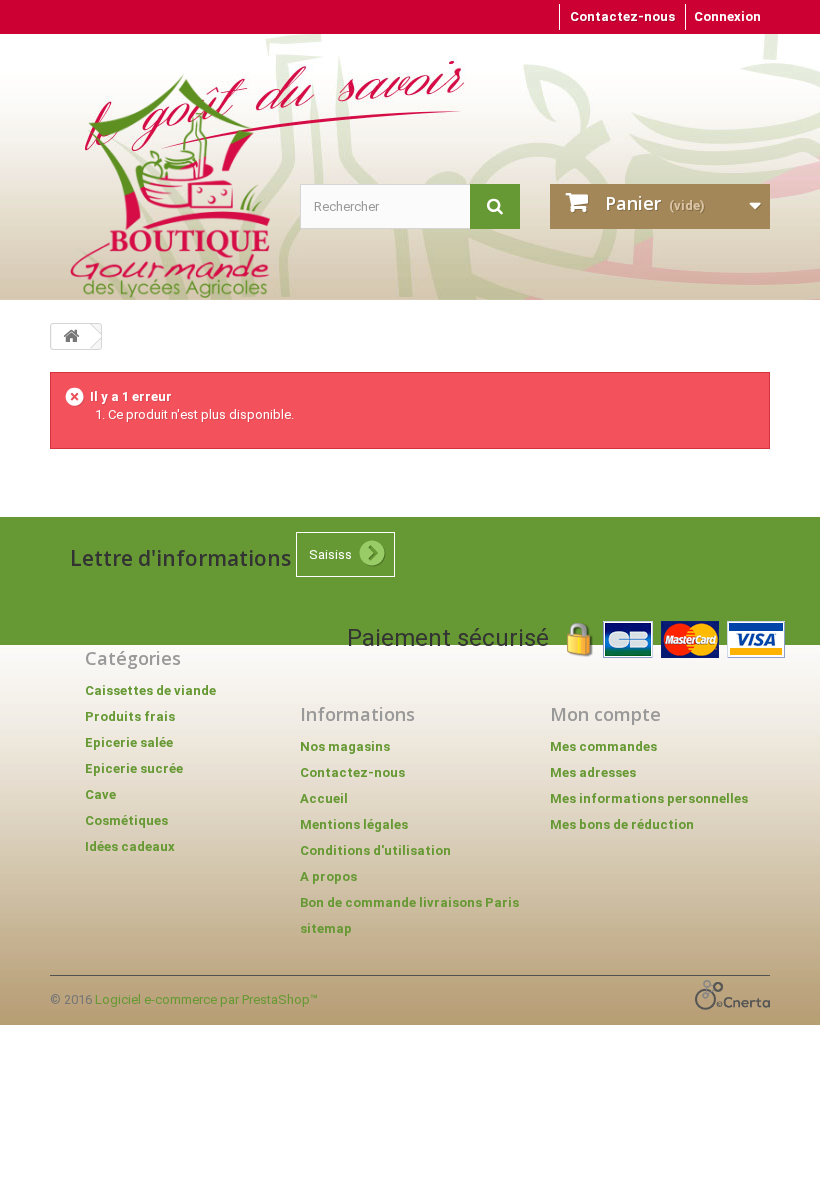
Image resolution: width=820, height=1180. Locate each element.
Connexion (727, 16)
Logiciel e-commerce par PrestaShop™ (206, 999)
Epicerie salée (129, 742)
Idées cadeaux (130, 846)
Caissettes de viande (150, 690)
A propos (328, 876)
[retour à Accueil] (71, 336)
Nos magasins (345, 746)
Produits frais (130, 716)
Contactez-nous (622, 16)
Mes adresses (593, 772)
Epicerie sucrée (134, 768)
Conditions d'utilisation (375, 850)
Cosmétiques (126, 820)
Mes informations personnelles (649, 798)
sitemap (326, 928)
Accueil (324, 798)
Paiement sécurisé (457, 638)
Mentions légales (354, 824)
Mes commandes (603, 746)
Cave (100, 794)
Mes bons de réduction (622, 824)
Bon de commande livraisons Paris (409, 902)
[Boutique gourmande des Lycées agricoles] (170, 186)
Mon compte (605, 714)
